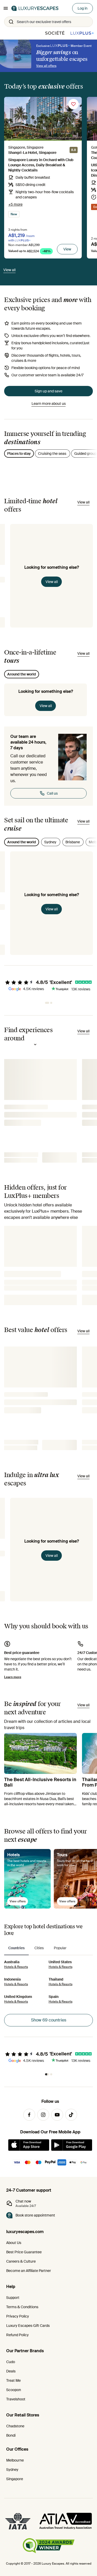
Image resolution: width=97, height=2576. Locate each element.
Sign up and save (48, 391)
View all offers (46, 66)
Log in (83, 8)
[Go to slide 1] (46, 1003)
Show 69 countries (49, 2020)
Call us (52, 793)
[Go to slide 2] (50, 1003)
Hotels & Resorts (16, 1967)
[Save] (73, 104)
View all (52, 582)
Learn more (13, 1677)
